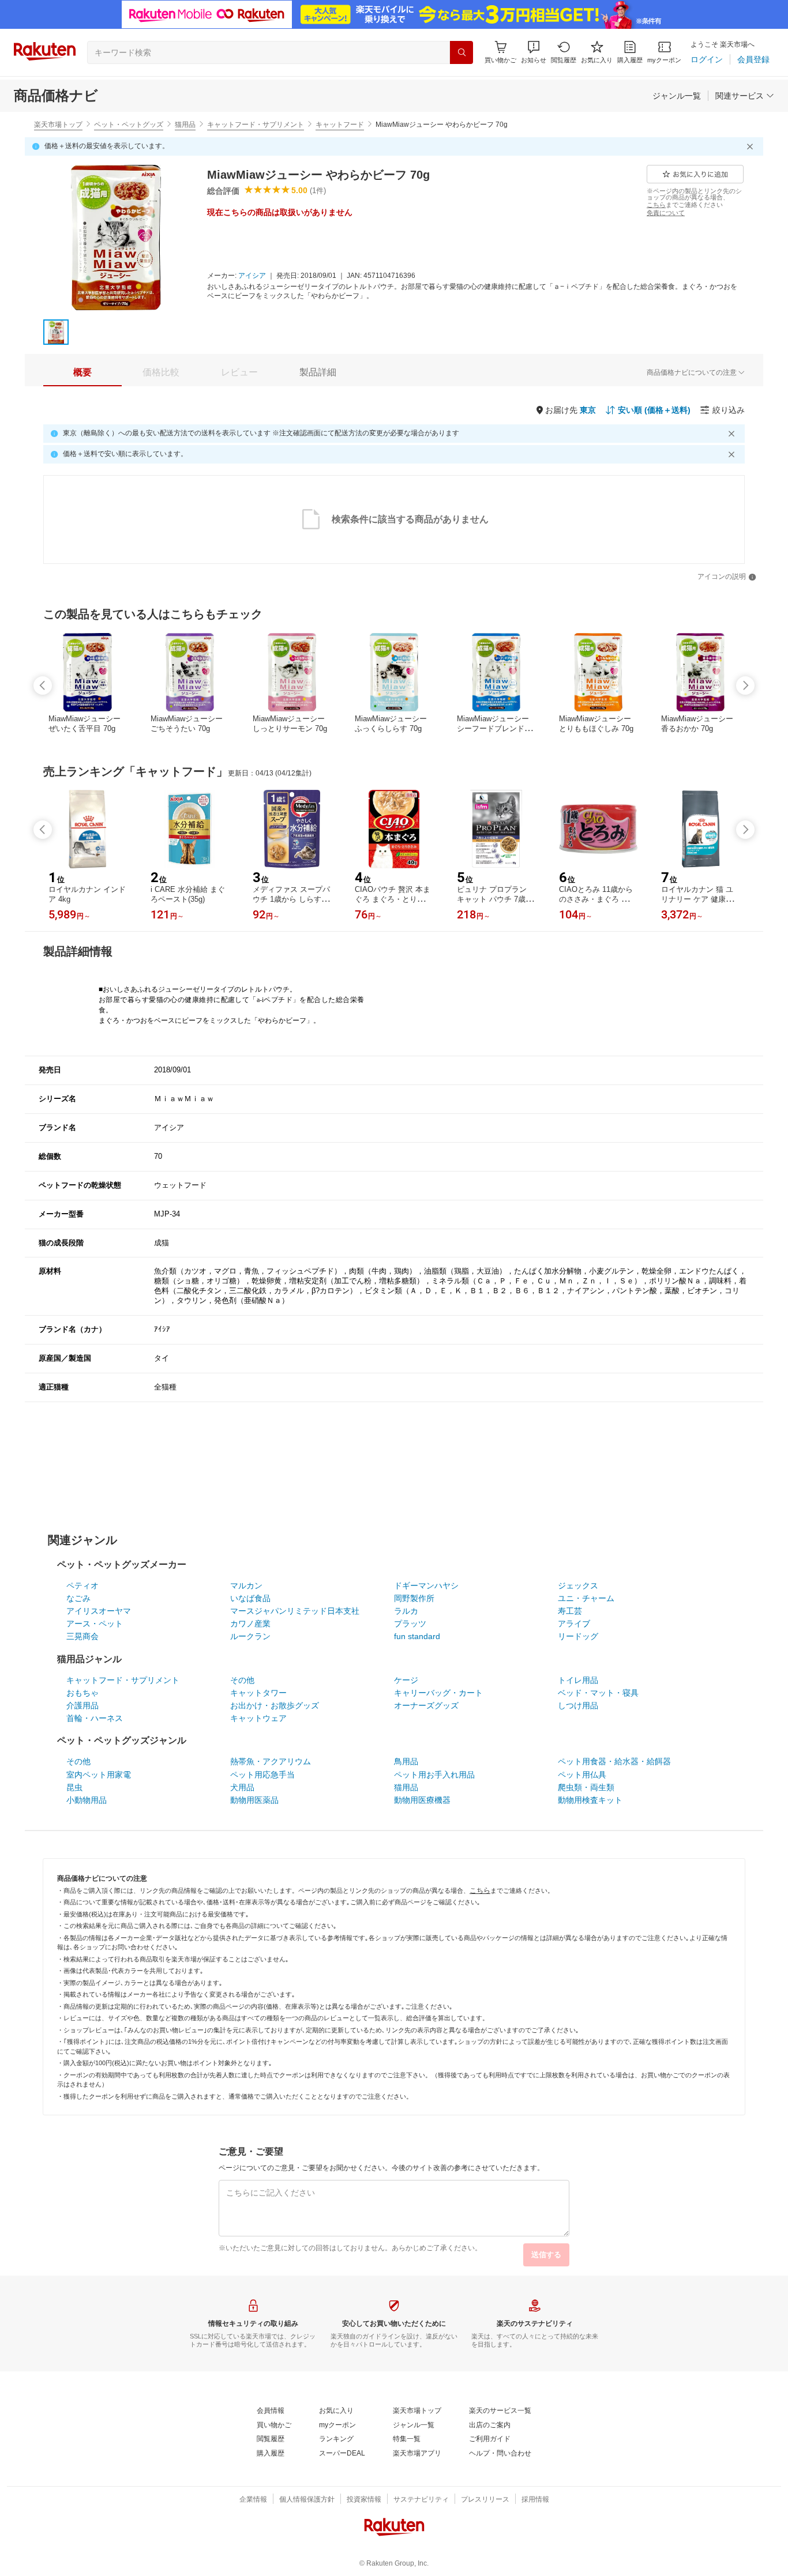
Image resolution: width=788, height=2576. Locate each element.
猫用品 (185, 125)
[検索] (461, 52)
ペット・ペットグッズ (129, 125)
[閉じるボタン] (752, 146)
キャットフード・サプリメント (256, 125)
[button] (534, 52)
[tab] (82, 372)
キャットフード (340, 125)
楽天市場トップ (58, 125)
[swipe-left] (43, 686)
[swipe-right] (745, 686)
